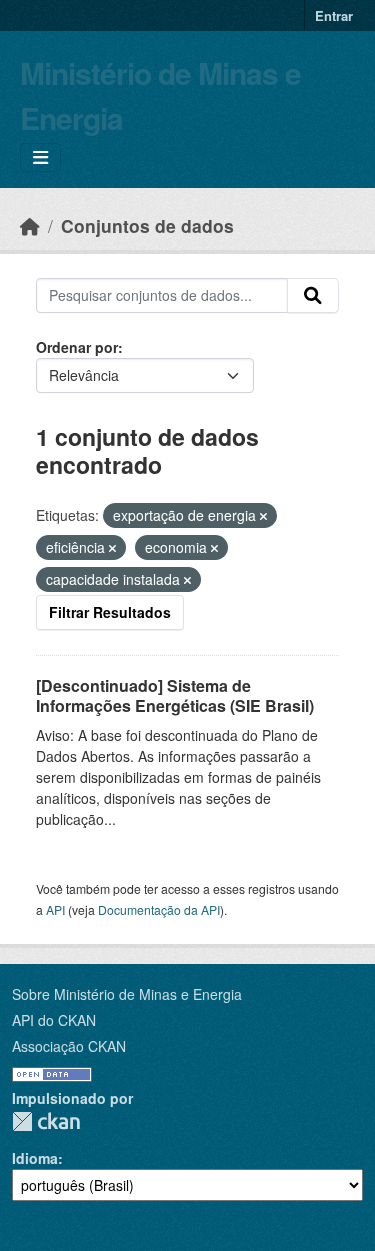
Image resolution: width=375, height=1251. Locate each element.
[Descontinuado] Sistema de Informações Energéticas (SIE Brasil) (175, 696)
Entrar (334, 15)
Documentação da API (159, 909)
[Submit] (313, 296)
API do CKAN (54, 1020)
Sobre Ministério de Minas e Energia (127, 994)
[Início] (30, 225)
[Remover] (263, 516)
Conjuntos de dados (147, 225)
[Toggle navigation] (40, 157)
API (55, 909)
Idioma (35, 1158)
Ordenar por (77, 347)
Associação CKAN (69, 1046)
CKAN (46, 1121)
